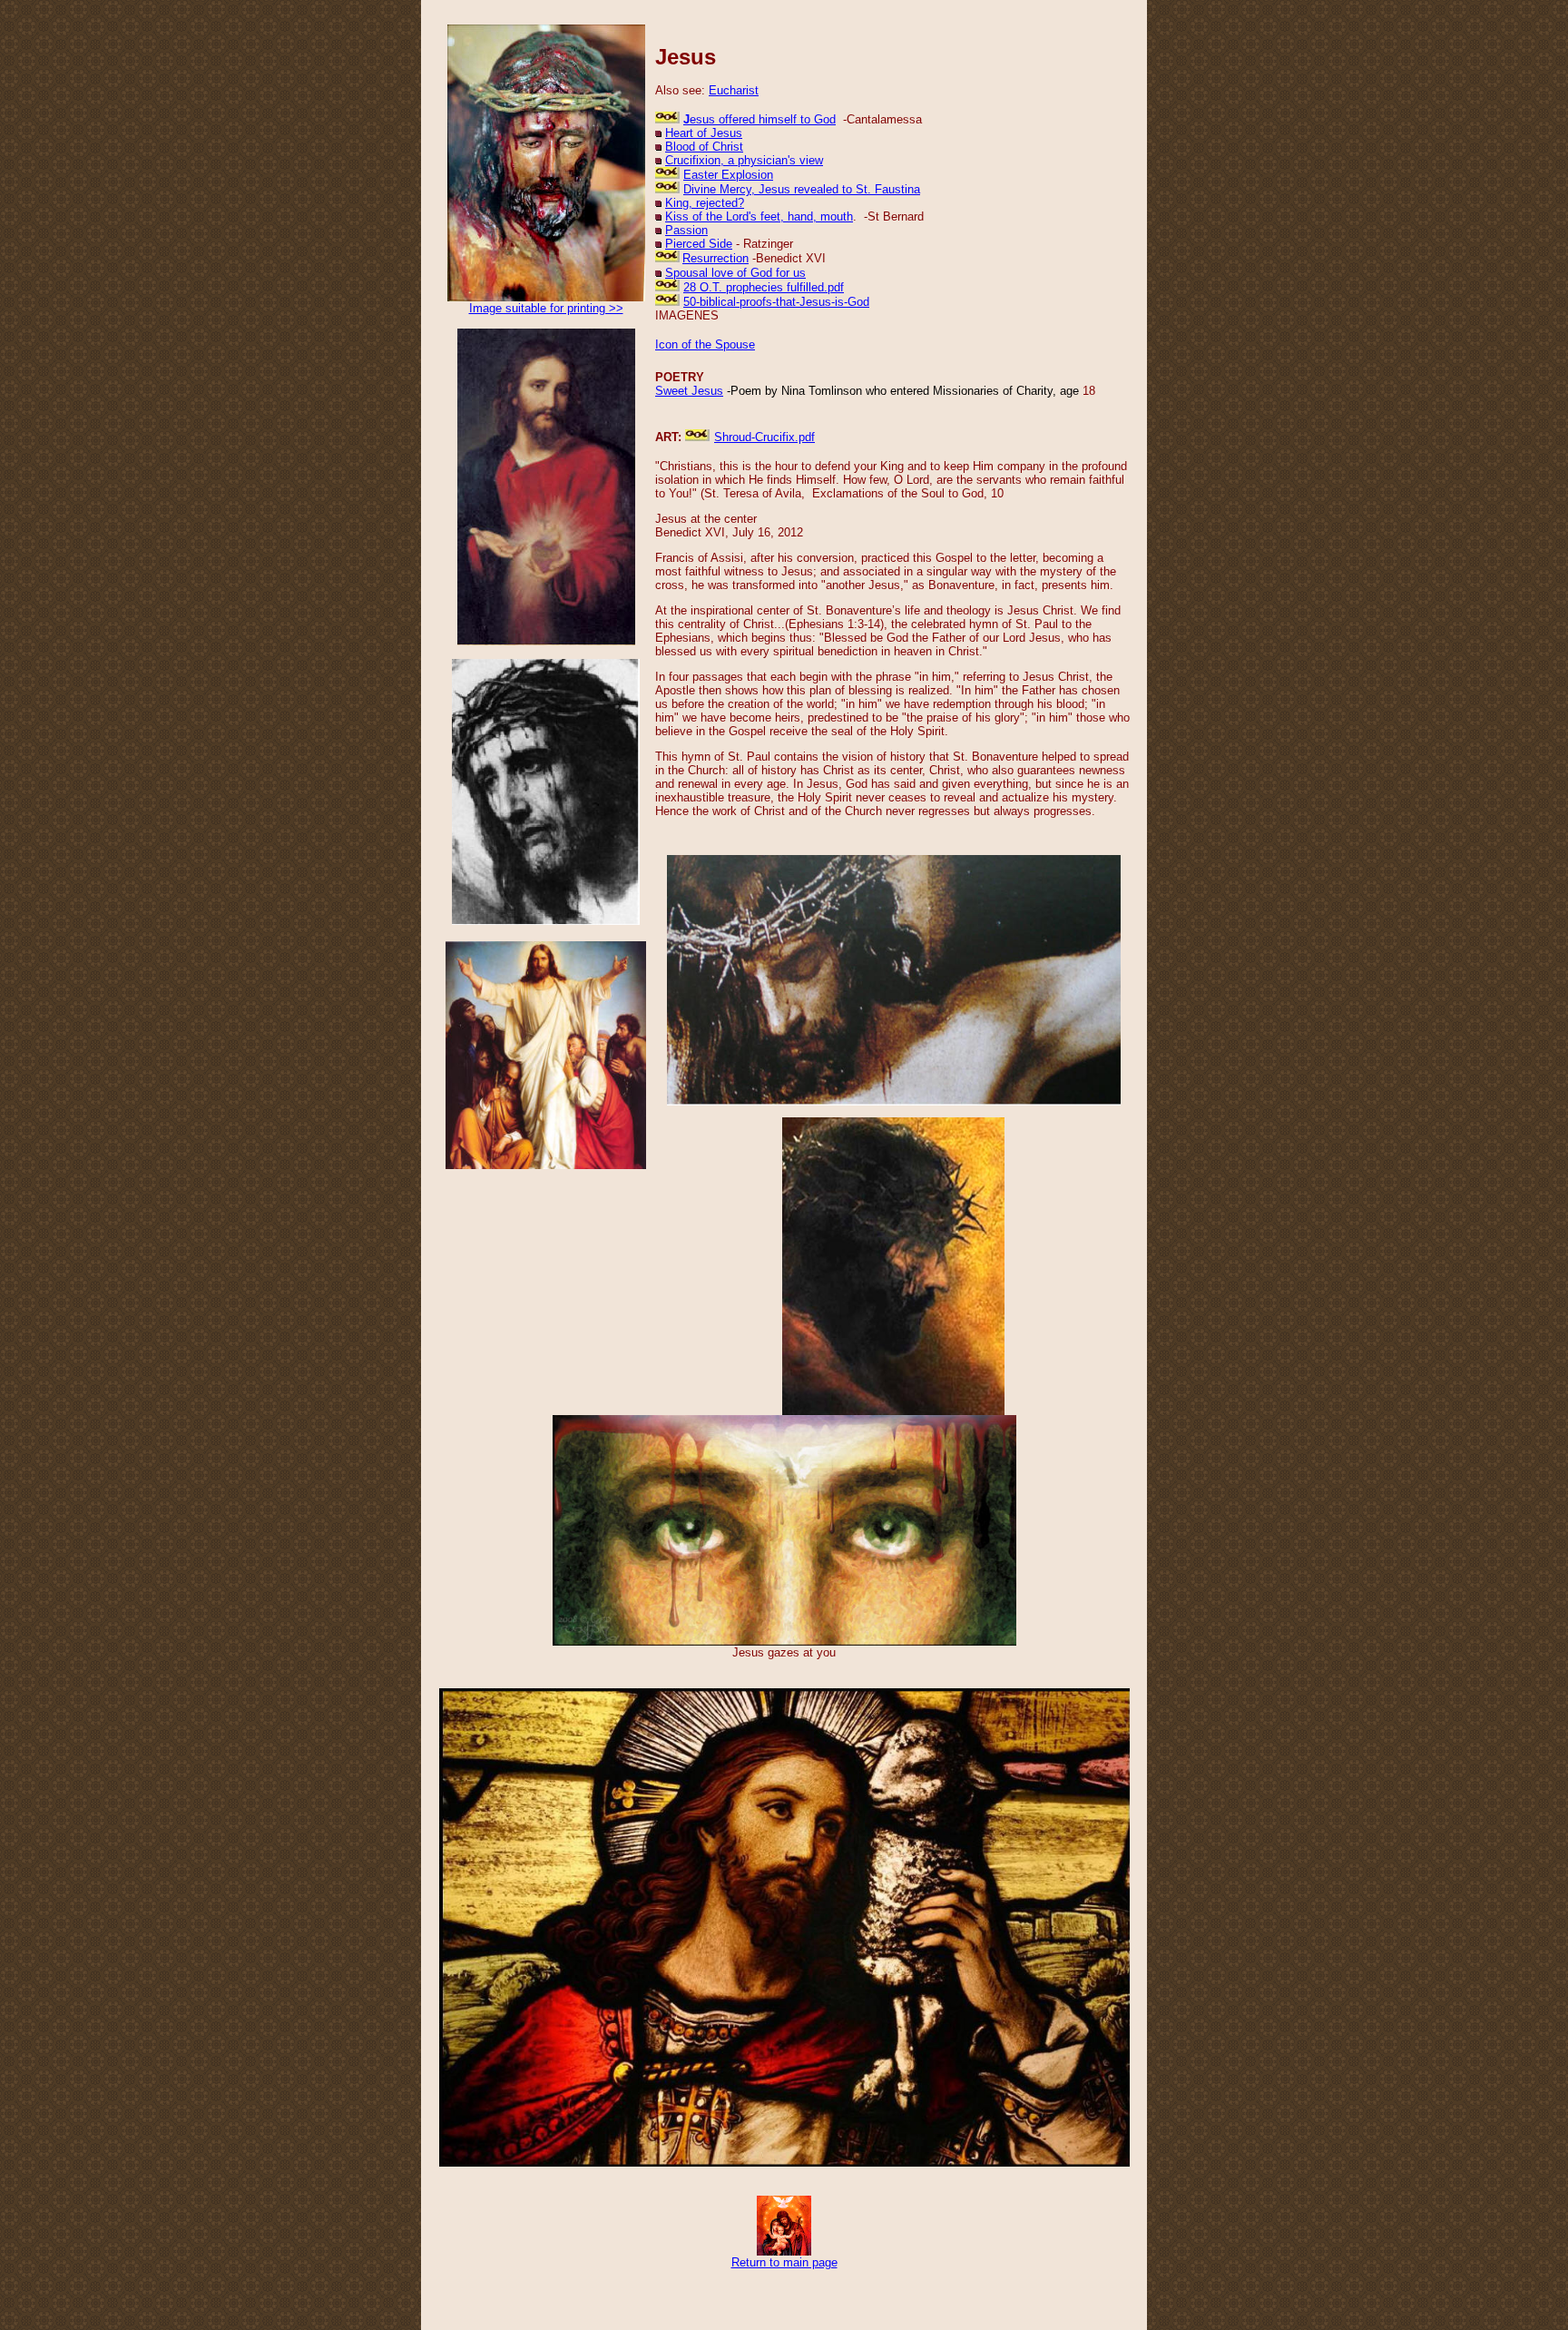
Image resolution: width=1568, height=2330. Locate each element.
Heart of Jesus (704, 133)
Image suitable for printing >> (546, 308)
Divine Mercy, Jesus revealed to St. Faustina (802, 189)
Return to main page (784, 2262)
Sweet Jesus (689, 391)
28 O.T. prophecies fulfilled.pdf (764, 287)
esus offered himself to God (763, 119)
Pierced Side (699, 244)
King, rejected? (705, 203)
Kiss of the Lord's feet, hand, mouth (759, 216)
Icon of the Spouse (705, 344)
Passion (686, 230)
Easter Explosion (728, 175)
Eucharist (734, 90)
